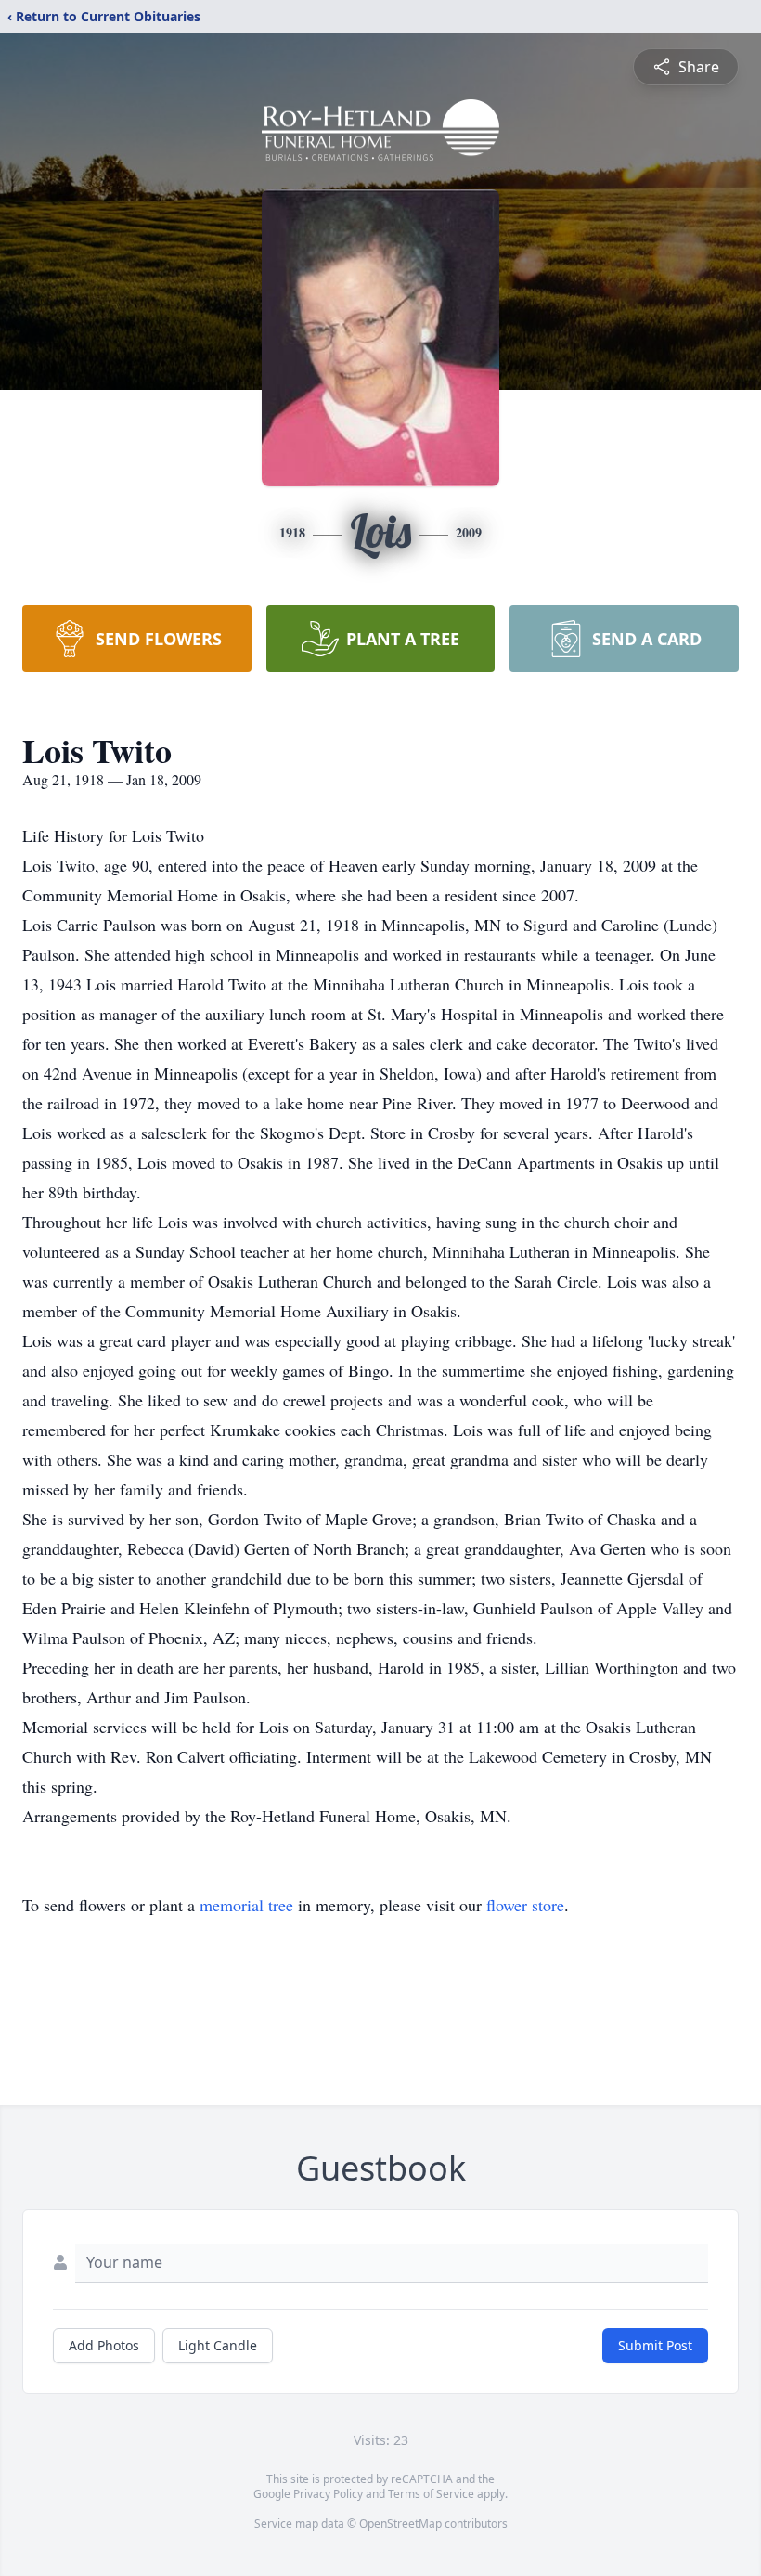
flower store (525, 1905)
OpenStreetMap (400, 2524)
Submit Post (655, 2345)
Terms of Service (431, 2494)
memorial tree (246, 1905)
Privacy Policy (328, 2494)
